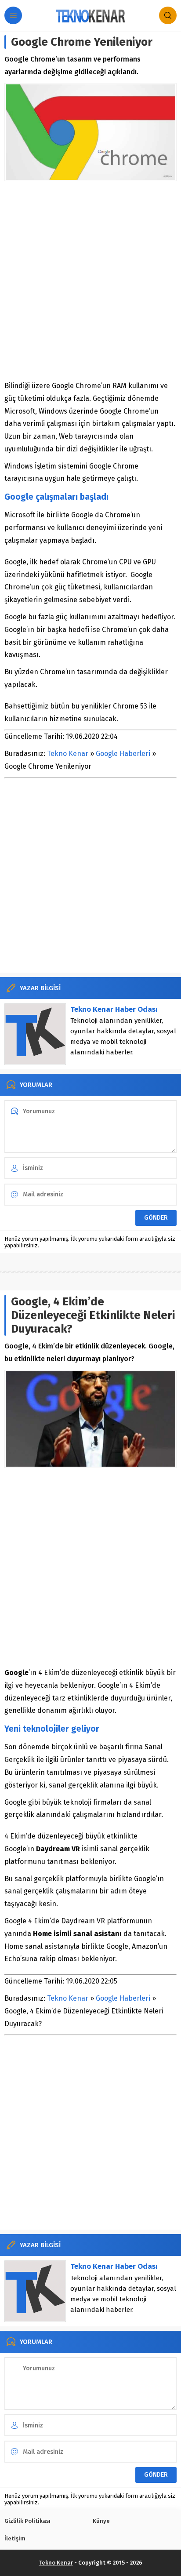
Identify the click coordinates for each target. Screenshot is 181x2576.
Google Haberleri (123, 754)
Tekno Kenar (68, 754)
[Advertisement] (90, 280)
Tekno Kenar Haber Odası (114, 1009)
